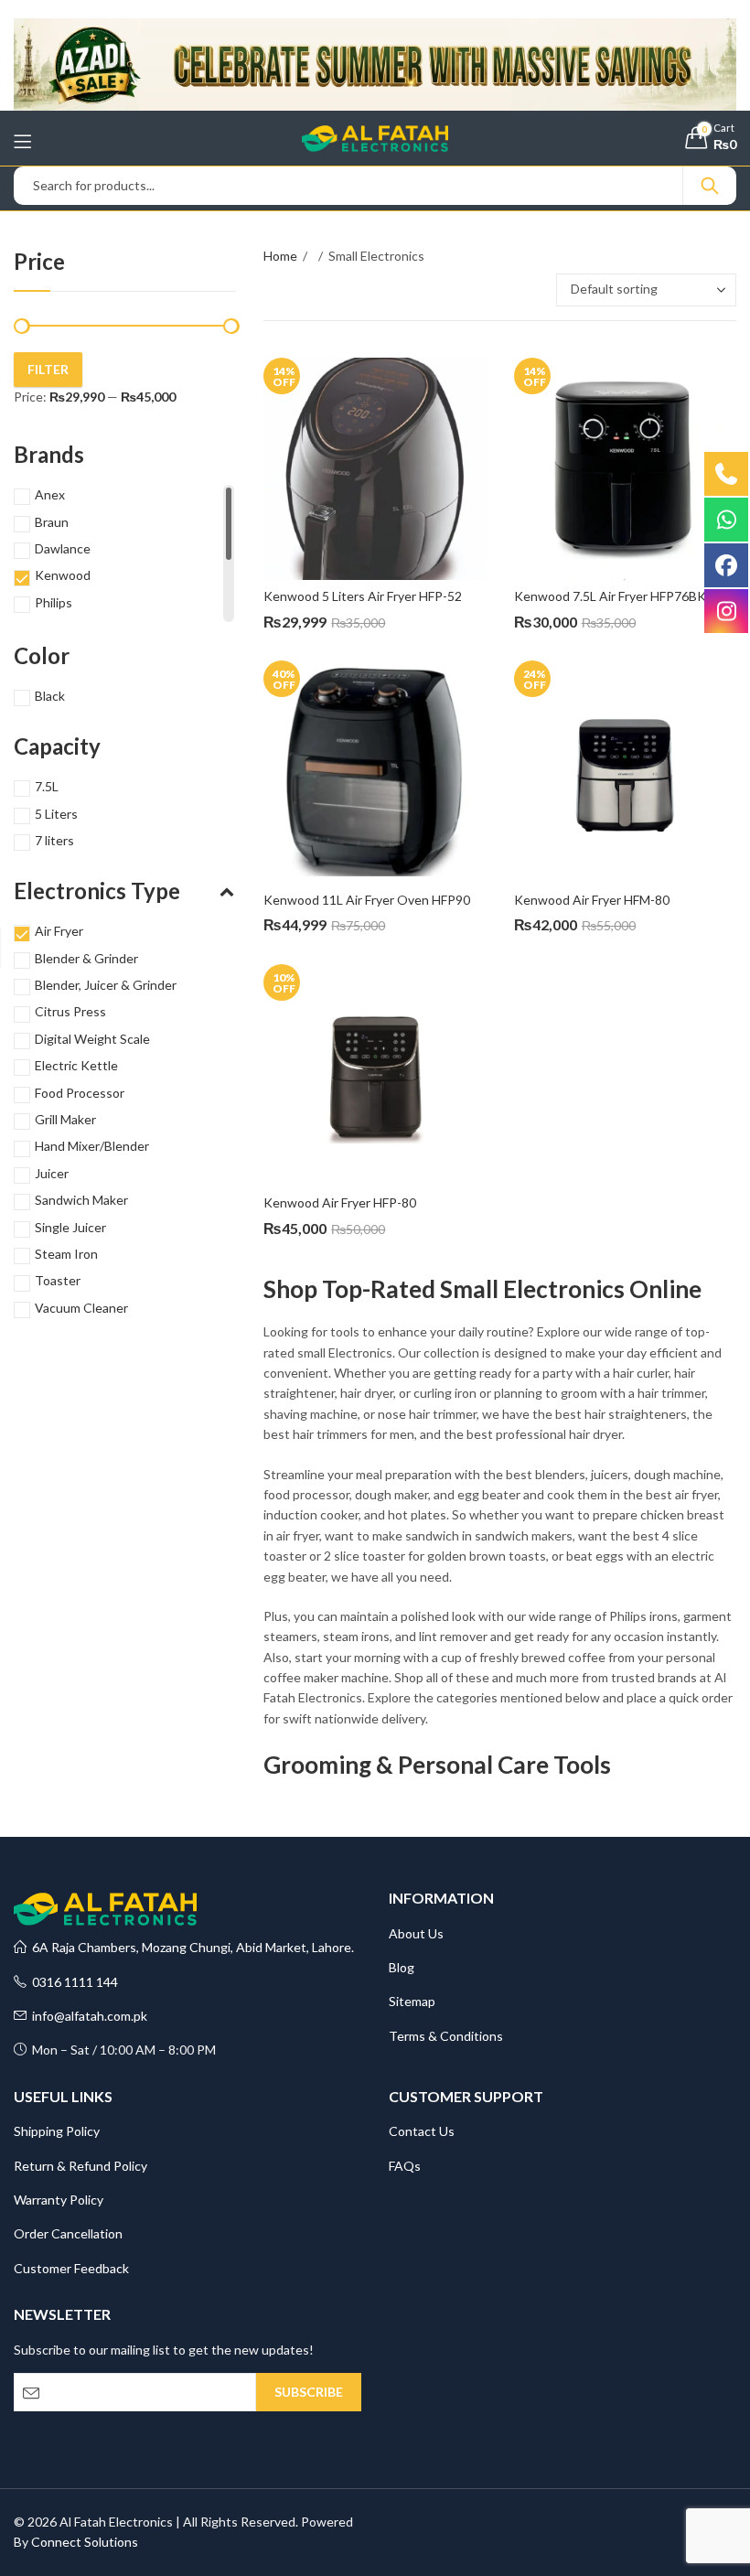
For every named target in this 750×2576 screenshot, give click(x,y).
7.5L (47, 786)
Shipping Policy (57, 2131)
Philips (54, 602)
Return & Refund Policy (80, 2166)
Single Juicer (70, 1227)
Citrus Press (70, 1011)
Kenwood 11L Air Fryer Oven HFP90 (367, 900)
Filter (48, 369)
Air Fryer (59, 931)
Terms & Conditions (446, 2036)
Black (50, 696)
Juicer (52, 1173)
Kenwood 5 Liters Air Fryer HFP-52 (363, 596)
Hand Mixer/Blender (92, 1146)
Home (280, 256)
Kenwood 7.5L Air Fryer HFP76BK (610, 596)
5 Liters (56, 814)
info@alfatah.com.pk (87, 2016)
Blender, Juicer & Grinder (106, 985)
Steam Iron (66, 1254)
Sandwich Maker (81, 1200)
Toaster (58, 1280)
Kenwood (63, 575)
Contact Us (422, 2131)
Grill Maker (65, 1119)
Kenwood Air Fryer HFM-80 (592, 900)
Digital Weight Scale (92, 1039)
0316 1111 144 (72, 1982)
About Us (416, 1933)
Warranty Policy (59, 2200)
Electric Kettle (76, 1065)
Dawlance (63, 548)
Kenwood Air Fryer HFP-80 (340, 1202)
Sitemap (412, 2001)
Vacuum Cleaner (81, 1308)
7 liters (54, 840)
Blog (402, 1967)
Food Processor (80, 1093)
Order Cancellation (68, 2233)
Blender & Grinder (86, 958)
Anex (50, 494)
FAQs (405, 2166)
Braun (52, 522)
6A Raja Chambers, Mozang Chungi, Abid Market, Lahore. (190, 1947)
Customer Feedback (71, 2268)
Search (710, 186)
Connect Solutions (85, 2542)
